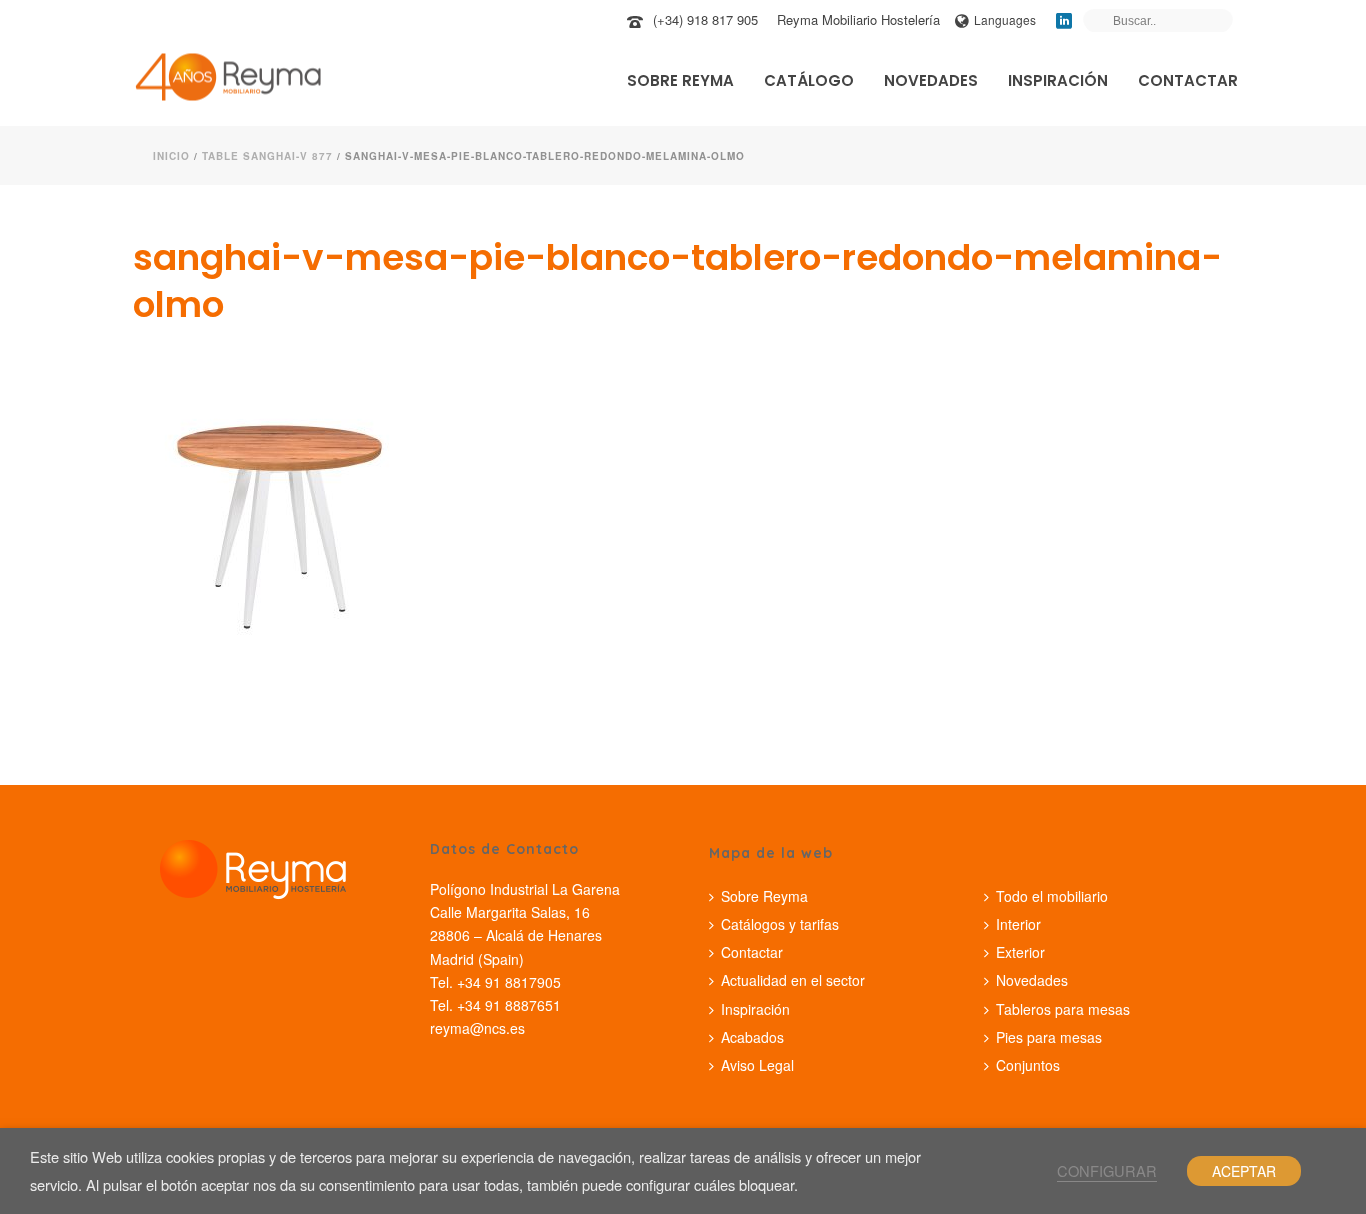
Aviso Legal (757, 1065)
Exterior (1020, 952)
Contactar (1188, 80)
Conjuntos (1028, 1065)
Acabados (752, 1037)
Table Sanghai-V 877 (267, 156)
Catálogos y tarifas (780, 924)
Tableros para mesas (1063, 1009)
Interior (1018, 924)
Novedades (931, 80)
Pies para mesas (1049, 1037)
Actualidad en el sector (793, 980)
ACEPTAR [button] (1244, 1171)
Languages (1005, 19)
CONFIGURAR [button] (1107, 1170)
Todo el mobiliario (1052, 896)
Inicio (171, 156)
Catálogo (809, 80)
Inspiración (1058, 80)
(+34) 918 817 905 (705, 19)
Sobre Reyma (680, 80)
